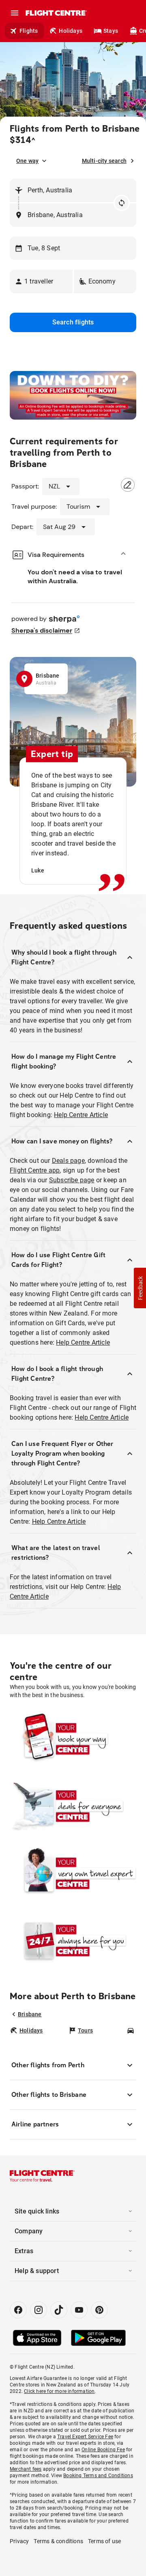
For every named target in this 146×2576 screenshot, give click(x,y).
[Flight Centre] (56, 13)
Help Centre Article (81, 1115)
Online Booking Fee (103, 2450)
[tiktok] (59, 2310)
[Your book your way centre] (73, 1739)
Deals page (68, 1161)
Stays (111, 31)
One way (27, 161)
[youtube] (79, 2310)
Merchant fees (26, 2469)
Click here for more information (59, 2391)
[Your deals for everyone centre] (73, 1806)
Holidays (71, 31)
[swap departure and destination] (122, 203)
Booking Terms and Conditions (98, 2476)
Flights (29, 31)
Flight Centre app (35, 1170)
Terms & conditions (58, 2541)
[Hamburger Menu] (15, 13)
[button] (41, 281)
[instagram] (39, 2310)
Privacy (19, 2541)
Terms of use (104, 2541)
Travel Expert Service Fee (85, 2437)
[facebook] (18, 2310)
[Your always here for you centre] (73, 1941)
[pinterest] (99, 2310)
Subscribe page (72, 1180)
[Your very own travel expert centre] (73, 1874)
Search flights (73, 322)
